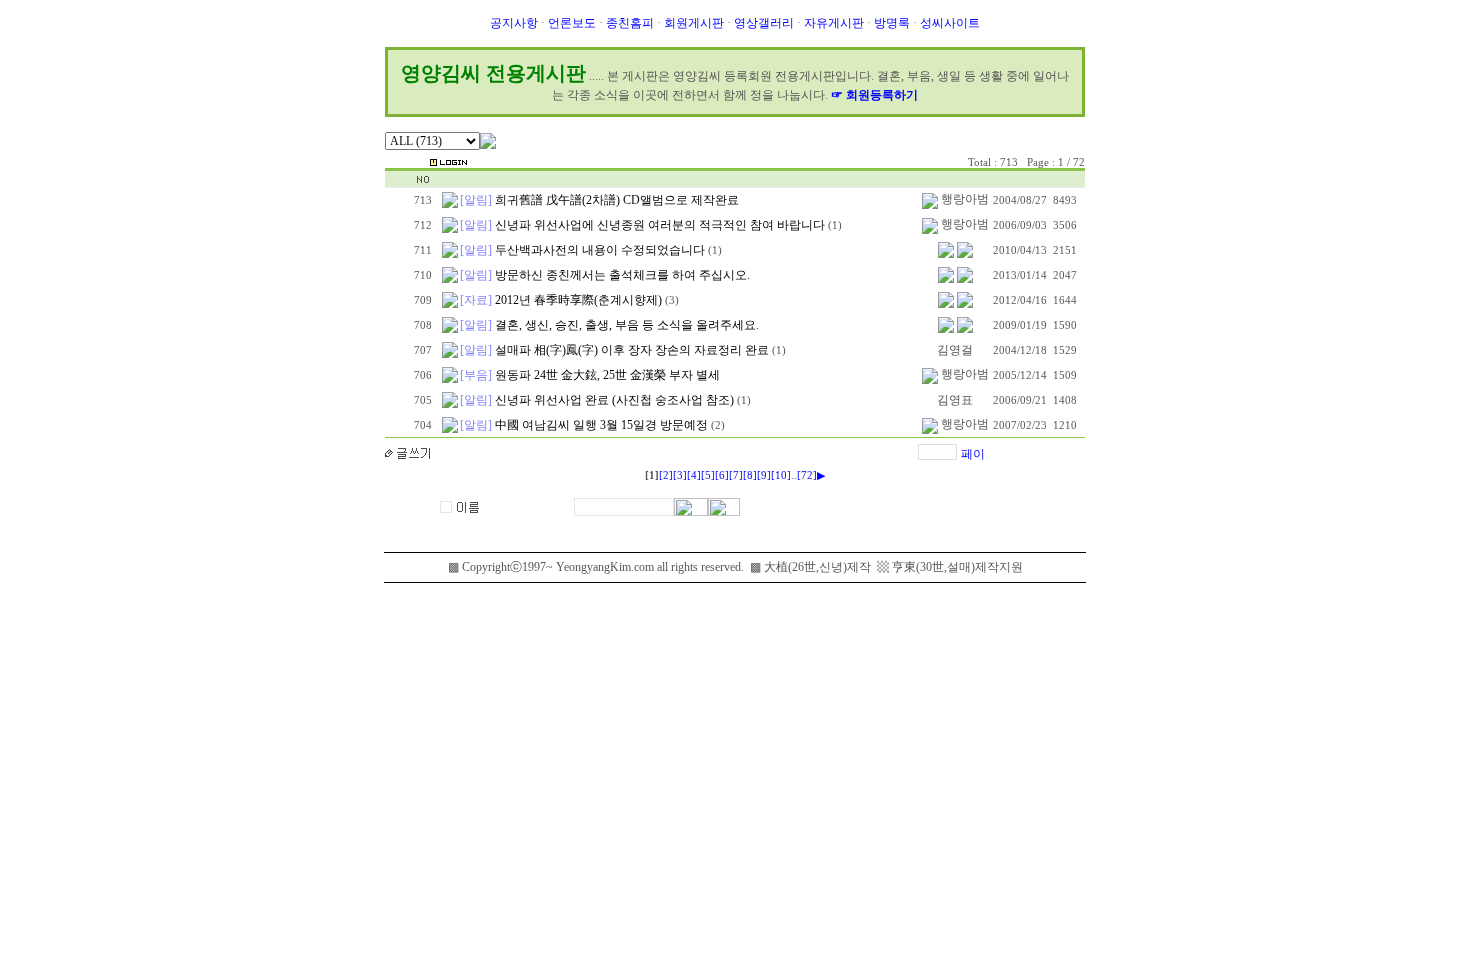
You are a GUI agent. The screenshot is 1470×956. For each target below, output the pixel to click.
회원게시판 (694, 23)
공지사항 (514, 23)
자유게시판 (834, 23)
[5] (708, 475)
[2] (666, 475)
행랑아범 (965, 199)
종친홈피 (630, 23)
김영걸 (955, 350)
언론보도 (572, 23)
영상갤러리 (764, 23)
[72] (807, 475)
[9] (764, 475)
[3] (680, 475)
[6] (722, 475)
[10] (781, 475)
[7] (736, 475)
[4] (694, 475)
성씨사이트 (950, 23)
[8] (750, 475)
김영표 (955, 400)
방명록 (892, 23)
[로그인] (448, 161)
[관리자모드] (404, 161)
